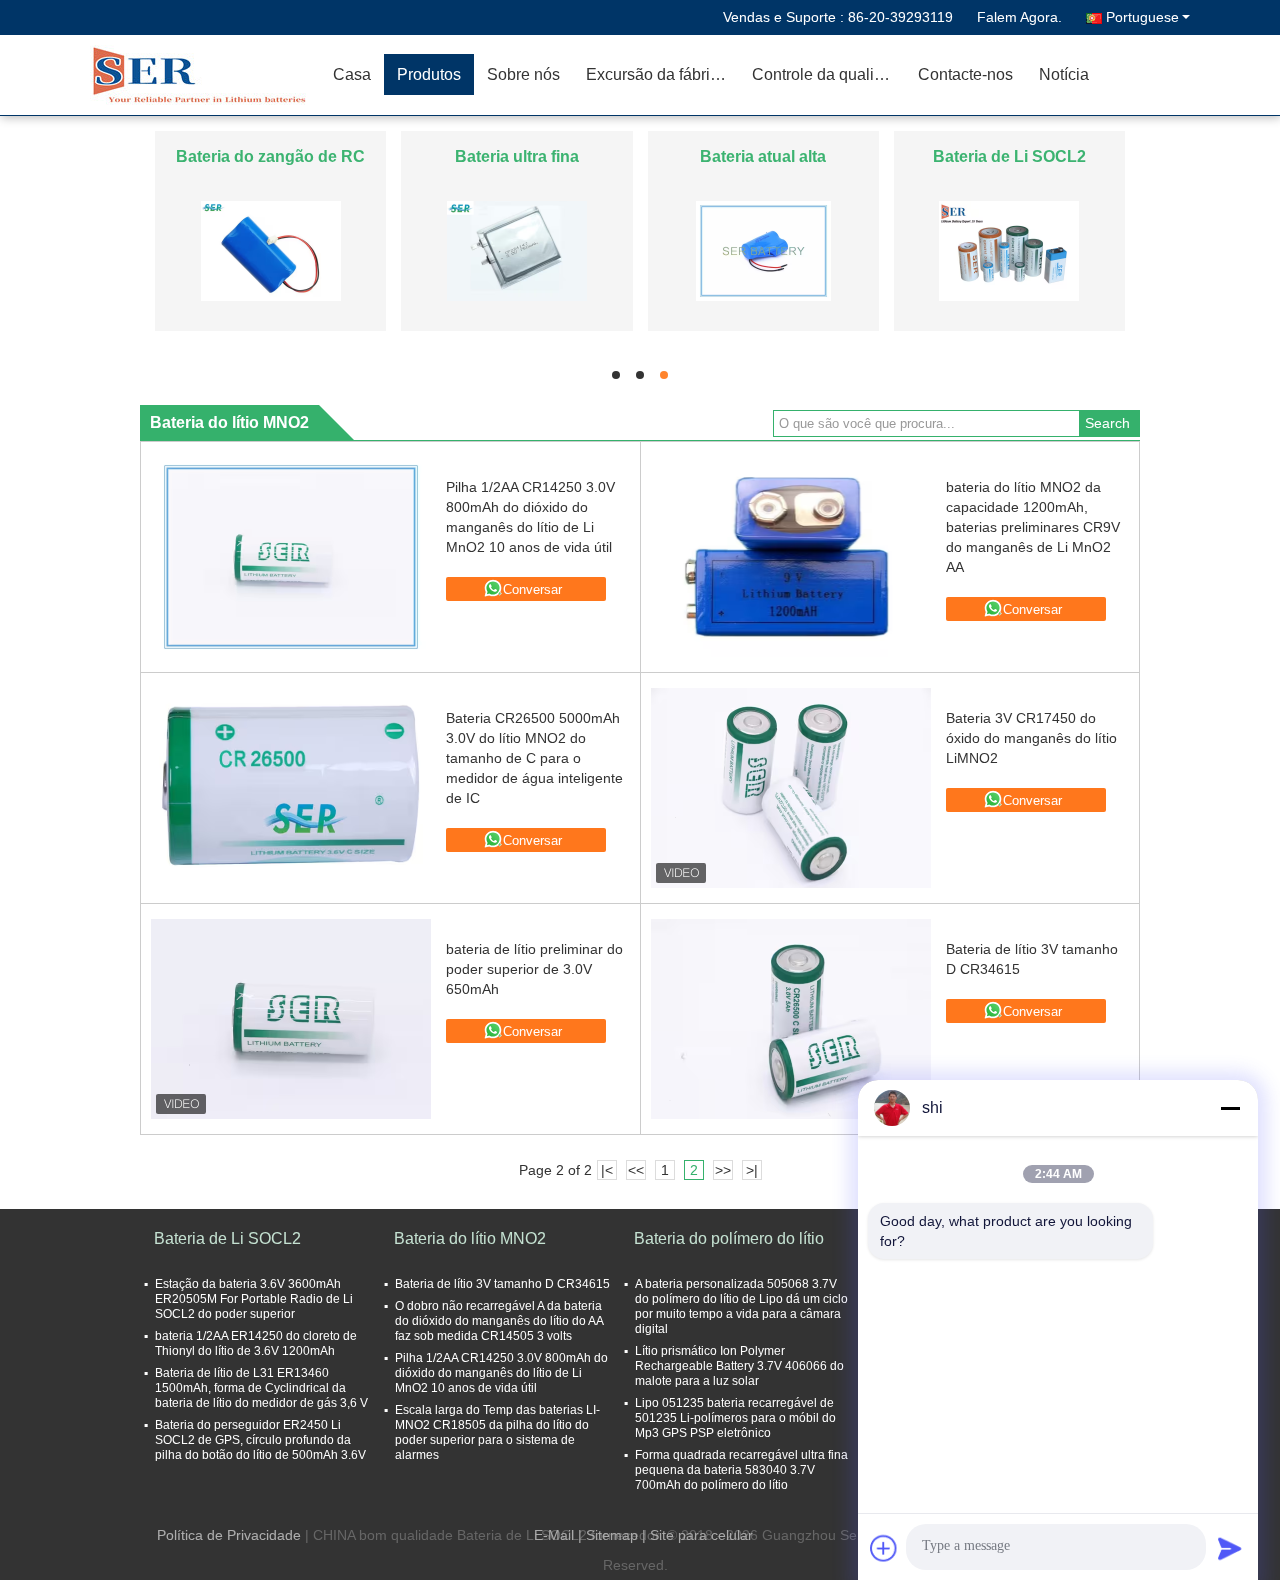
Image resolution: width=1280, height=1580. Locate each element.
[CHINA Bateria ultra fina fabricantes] (517, 250)
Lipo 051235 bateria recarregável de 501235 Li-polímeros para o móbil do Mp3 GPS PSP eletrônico (735, 1418)
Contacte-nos (965, 74)
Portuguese (1142, 17)
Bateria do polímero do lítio (729, 1238)
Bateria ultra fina (517, 156)
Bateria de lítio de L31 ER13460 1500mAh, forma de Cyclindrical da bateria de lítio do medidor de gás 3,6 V (261, 1388)
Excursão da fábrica (656, 74)
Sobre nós (523, 74)
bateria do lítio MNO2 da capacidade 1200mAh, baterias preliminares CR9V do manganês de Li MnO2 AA (1033, 527)
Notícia (1064, 74)
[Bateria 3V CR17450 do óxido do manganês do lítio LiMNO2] (791, 788)
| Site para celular (697, 1535)
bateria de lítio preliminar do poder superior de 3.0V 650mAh (534, 969)
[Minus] (1230, 1108)
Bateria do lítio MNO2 (470, 1238)
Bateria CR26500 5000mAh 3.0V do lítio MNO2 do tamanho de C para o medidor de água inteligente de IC (534, 758)
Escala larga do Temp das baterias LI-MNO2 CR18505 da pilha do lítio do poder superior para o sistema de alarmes (497, 1432)
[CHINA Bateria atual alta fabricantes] (763, 250)
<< (636, 1170)
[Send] (1230, 1548)
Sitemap (612, 1535)
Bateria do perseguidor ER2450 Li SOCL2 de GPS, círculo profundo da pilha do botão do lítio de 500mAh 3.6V (260, 1440)
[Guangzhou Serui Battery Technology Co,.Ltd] (205, 75)
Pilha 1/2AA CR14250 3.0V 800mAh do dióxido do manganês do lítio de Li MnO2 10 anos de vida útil (501, 1373)
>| (752, 1170)
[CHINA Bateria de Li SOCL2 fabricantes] (1009, 250)
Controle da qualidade (828, 74)
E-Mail (554, 1535)
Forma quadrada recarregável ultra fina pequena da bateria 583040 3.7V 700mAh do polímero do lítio (741, 1470)
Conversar (532, 589)
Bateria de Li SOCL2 (1009, 156)
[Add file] (884, 1548)
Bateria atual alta (763, 156)
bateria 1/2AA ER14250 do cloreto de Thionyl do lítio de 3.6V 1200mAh (256, 1343)
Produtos (429, 74)
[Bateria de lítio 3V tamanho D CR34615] (791, 1019)
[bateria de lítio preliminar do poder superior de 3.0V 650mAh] (291, 1019)
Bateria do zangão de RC (270, 156)
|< (607, 1170)
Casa (352, 74)
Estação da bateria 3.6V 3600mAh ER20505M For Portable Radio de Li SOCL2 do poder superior (254, 1299)
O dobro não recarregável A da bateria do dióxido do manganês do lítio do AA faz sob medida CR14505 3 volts (499, 1321)
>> (723, 1170)
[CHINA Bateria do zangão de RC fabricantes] (271, 250)
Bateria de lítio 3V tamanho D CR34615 (502, 1284)
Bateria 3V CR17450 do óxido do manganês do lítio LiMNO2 (1031, 738)
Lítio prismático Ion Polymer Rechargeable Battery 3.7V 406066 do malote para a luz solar (739, 1366)
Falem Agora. (1019, 17)
